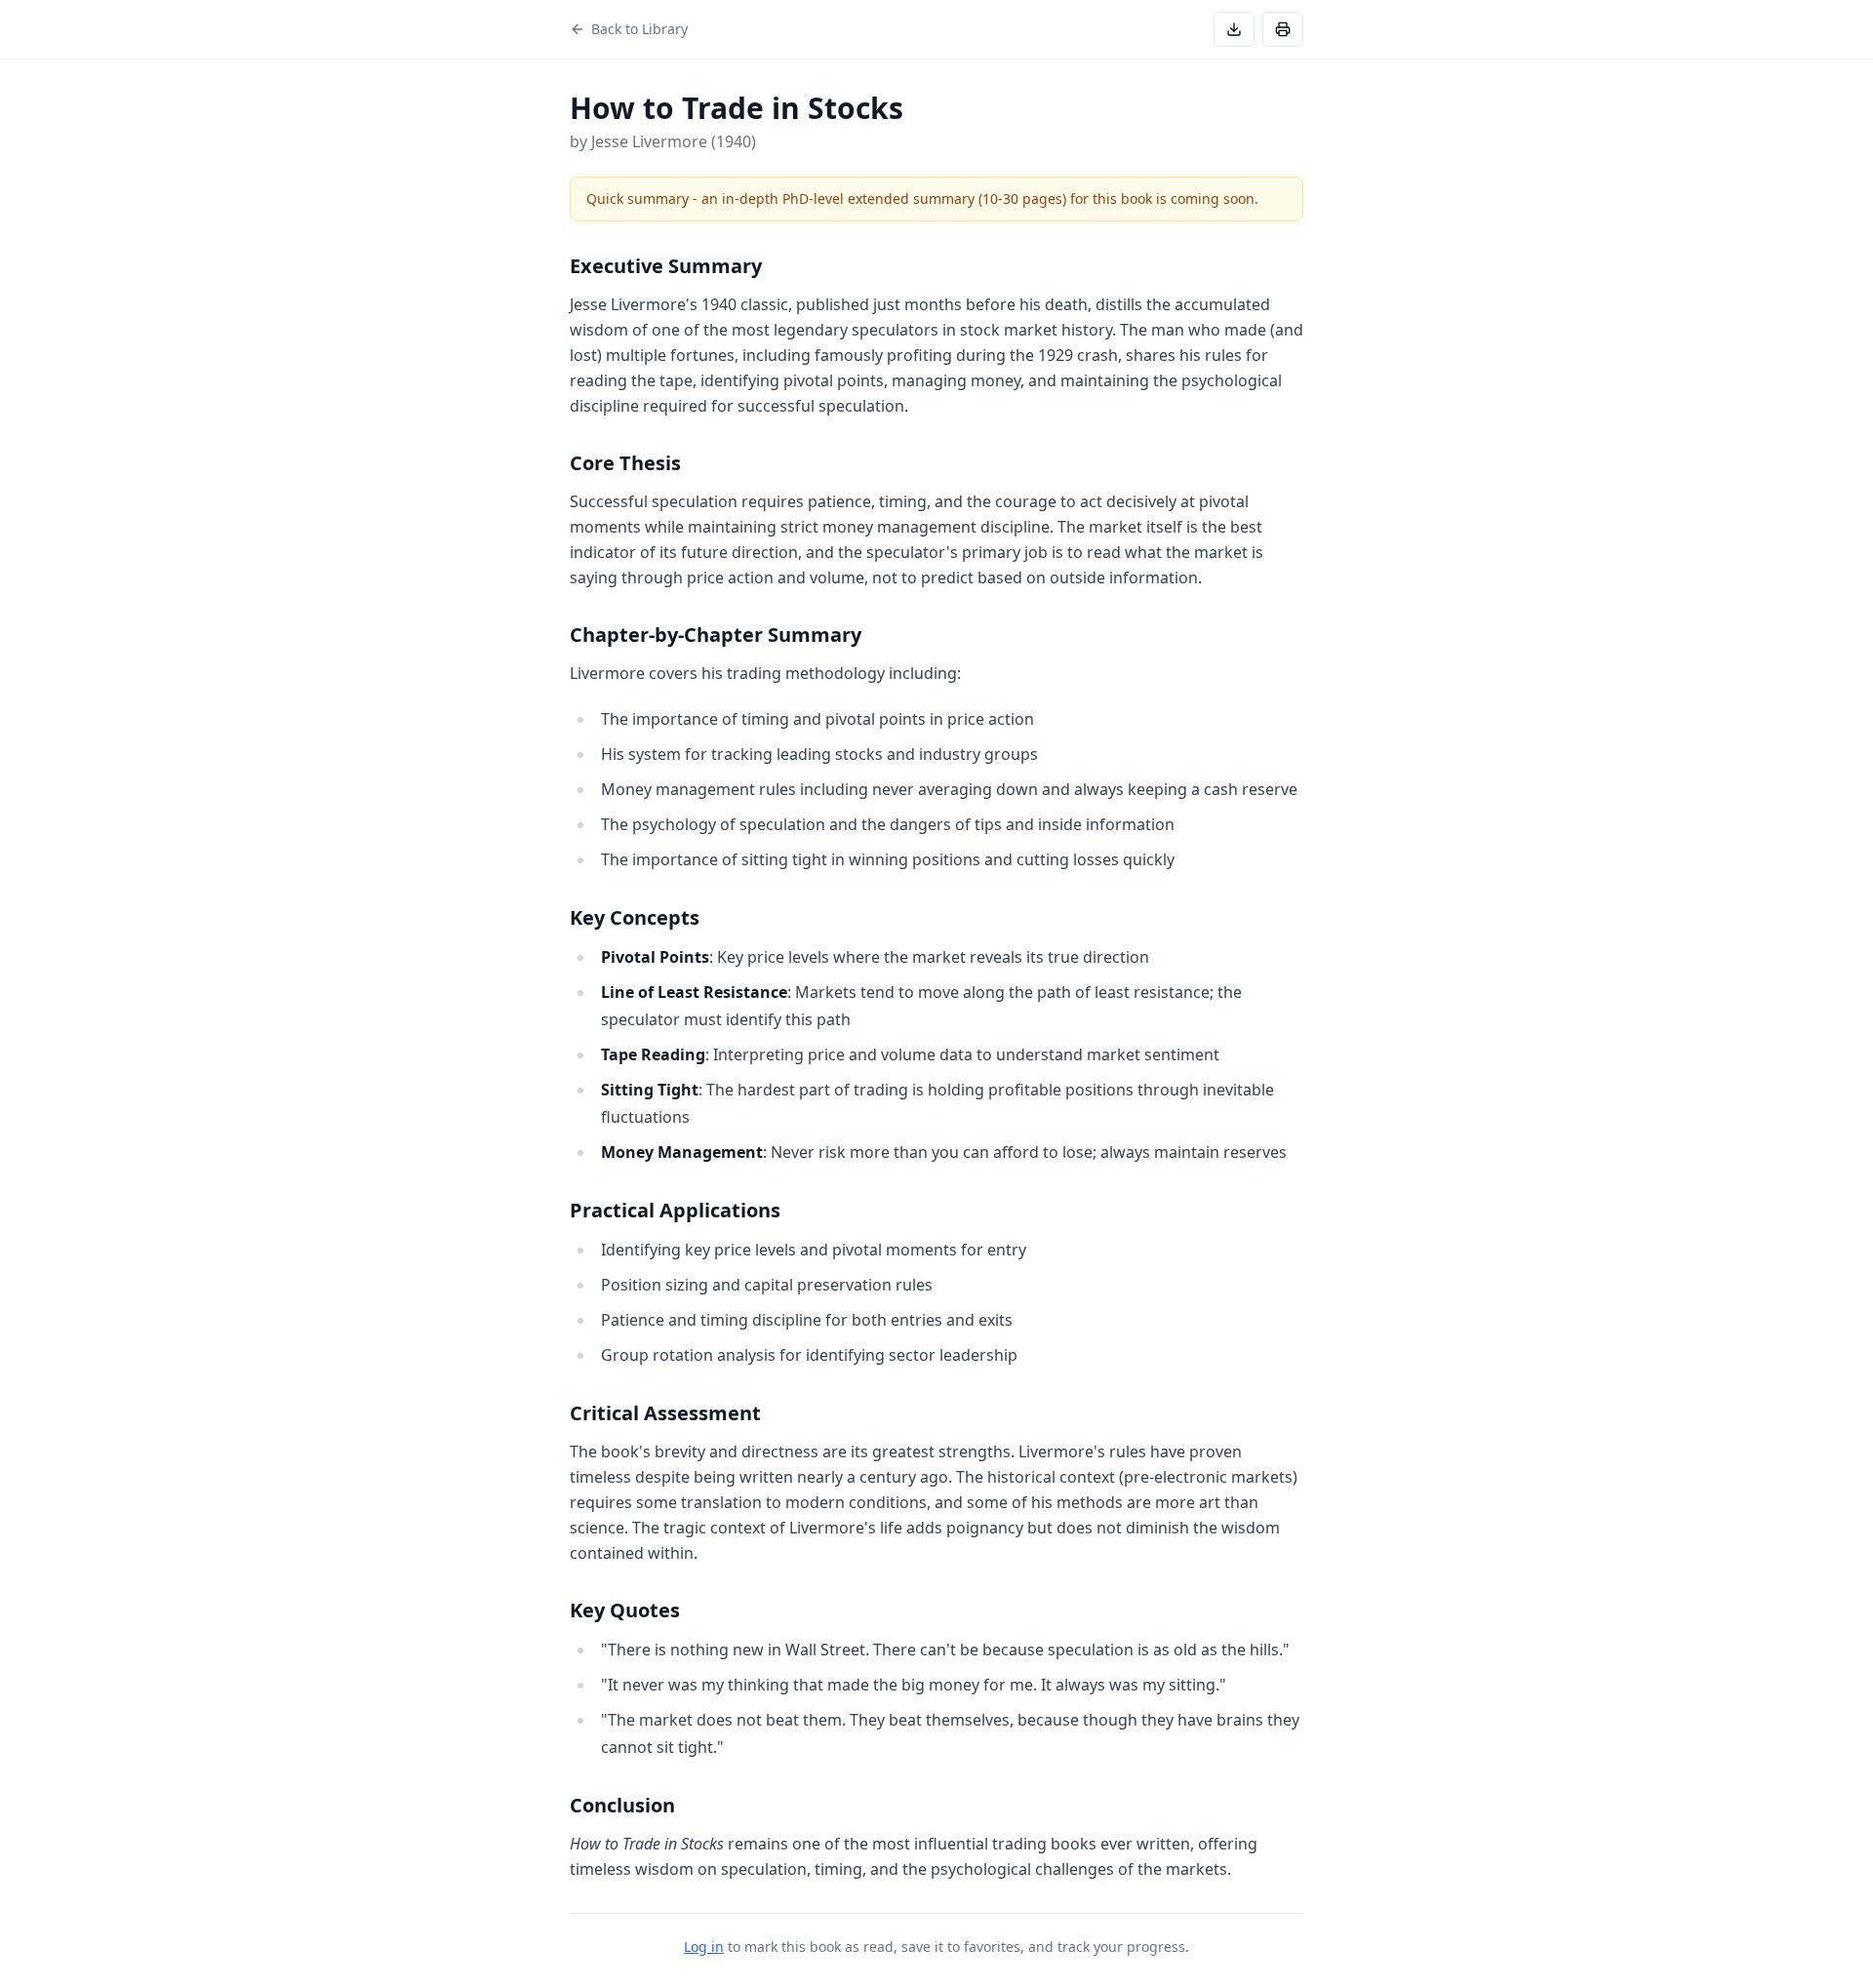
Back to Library (639, 29)
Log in (704, 1947)
